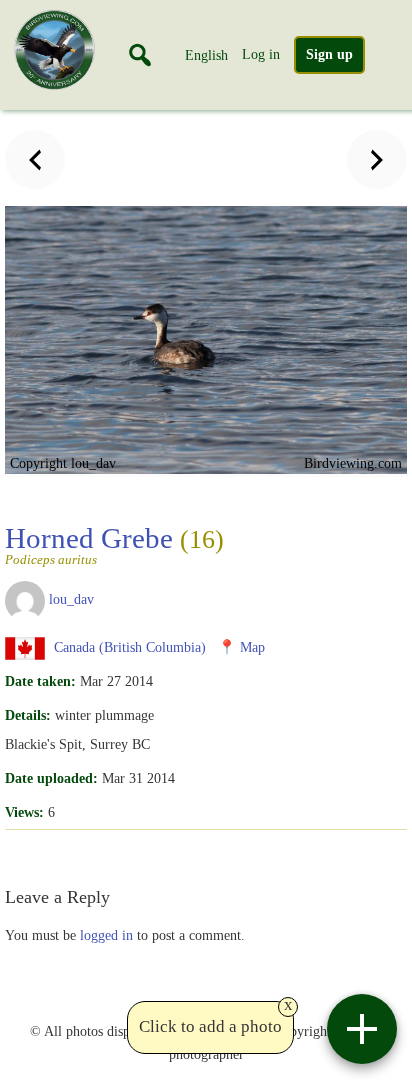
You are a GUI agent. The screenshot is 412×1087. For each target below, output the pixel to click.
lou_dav (71, 599)
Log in (261, 54)
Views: (24, 812)
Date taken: (40, 681)
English (206, 55)
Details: (28, 715)
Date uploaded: (51, 778)
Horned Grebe (114, 544)
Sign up (329, 54)
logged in (106, 935)
